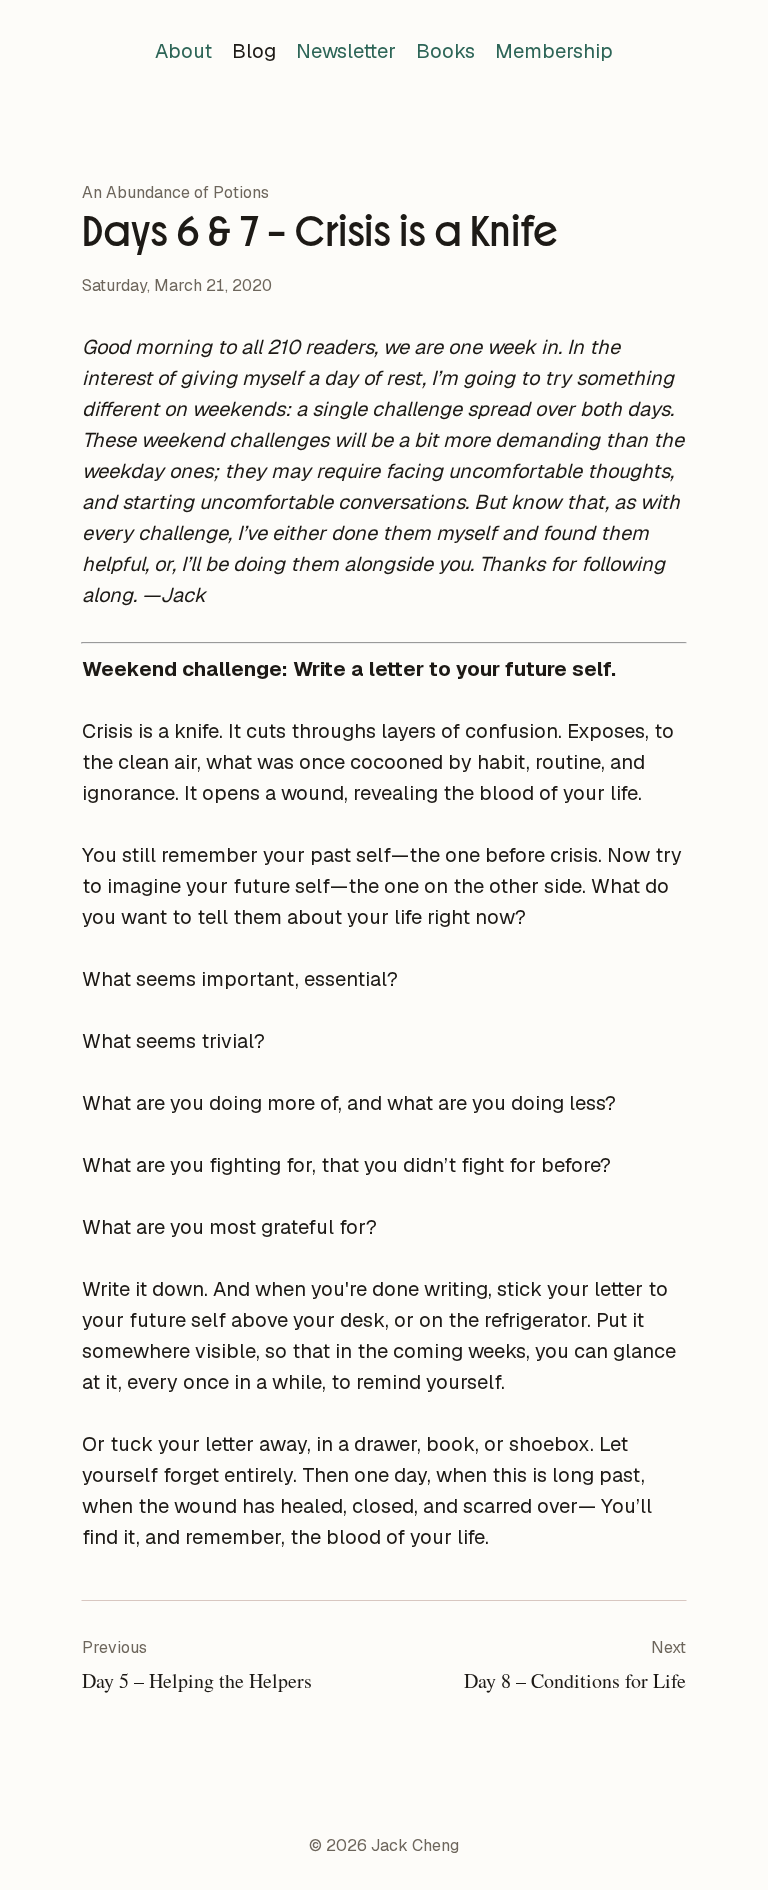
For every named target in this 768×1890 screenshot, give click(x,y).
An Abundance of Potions (175, 192)
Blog (254, 51)
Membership (554, 51)
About (183, 51)
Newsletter (346, 51)
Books (445, 51)
